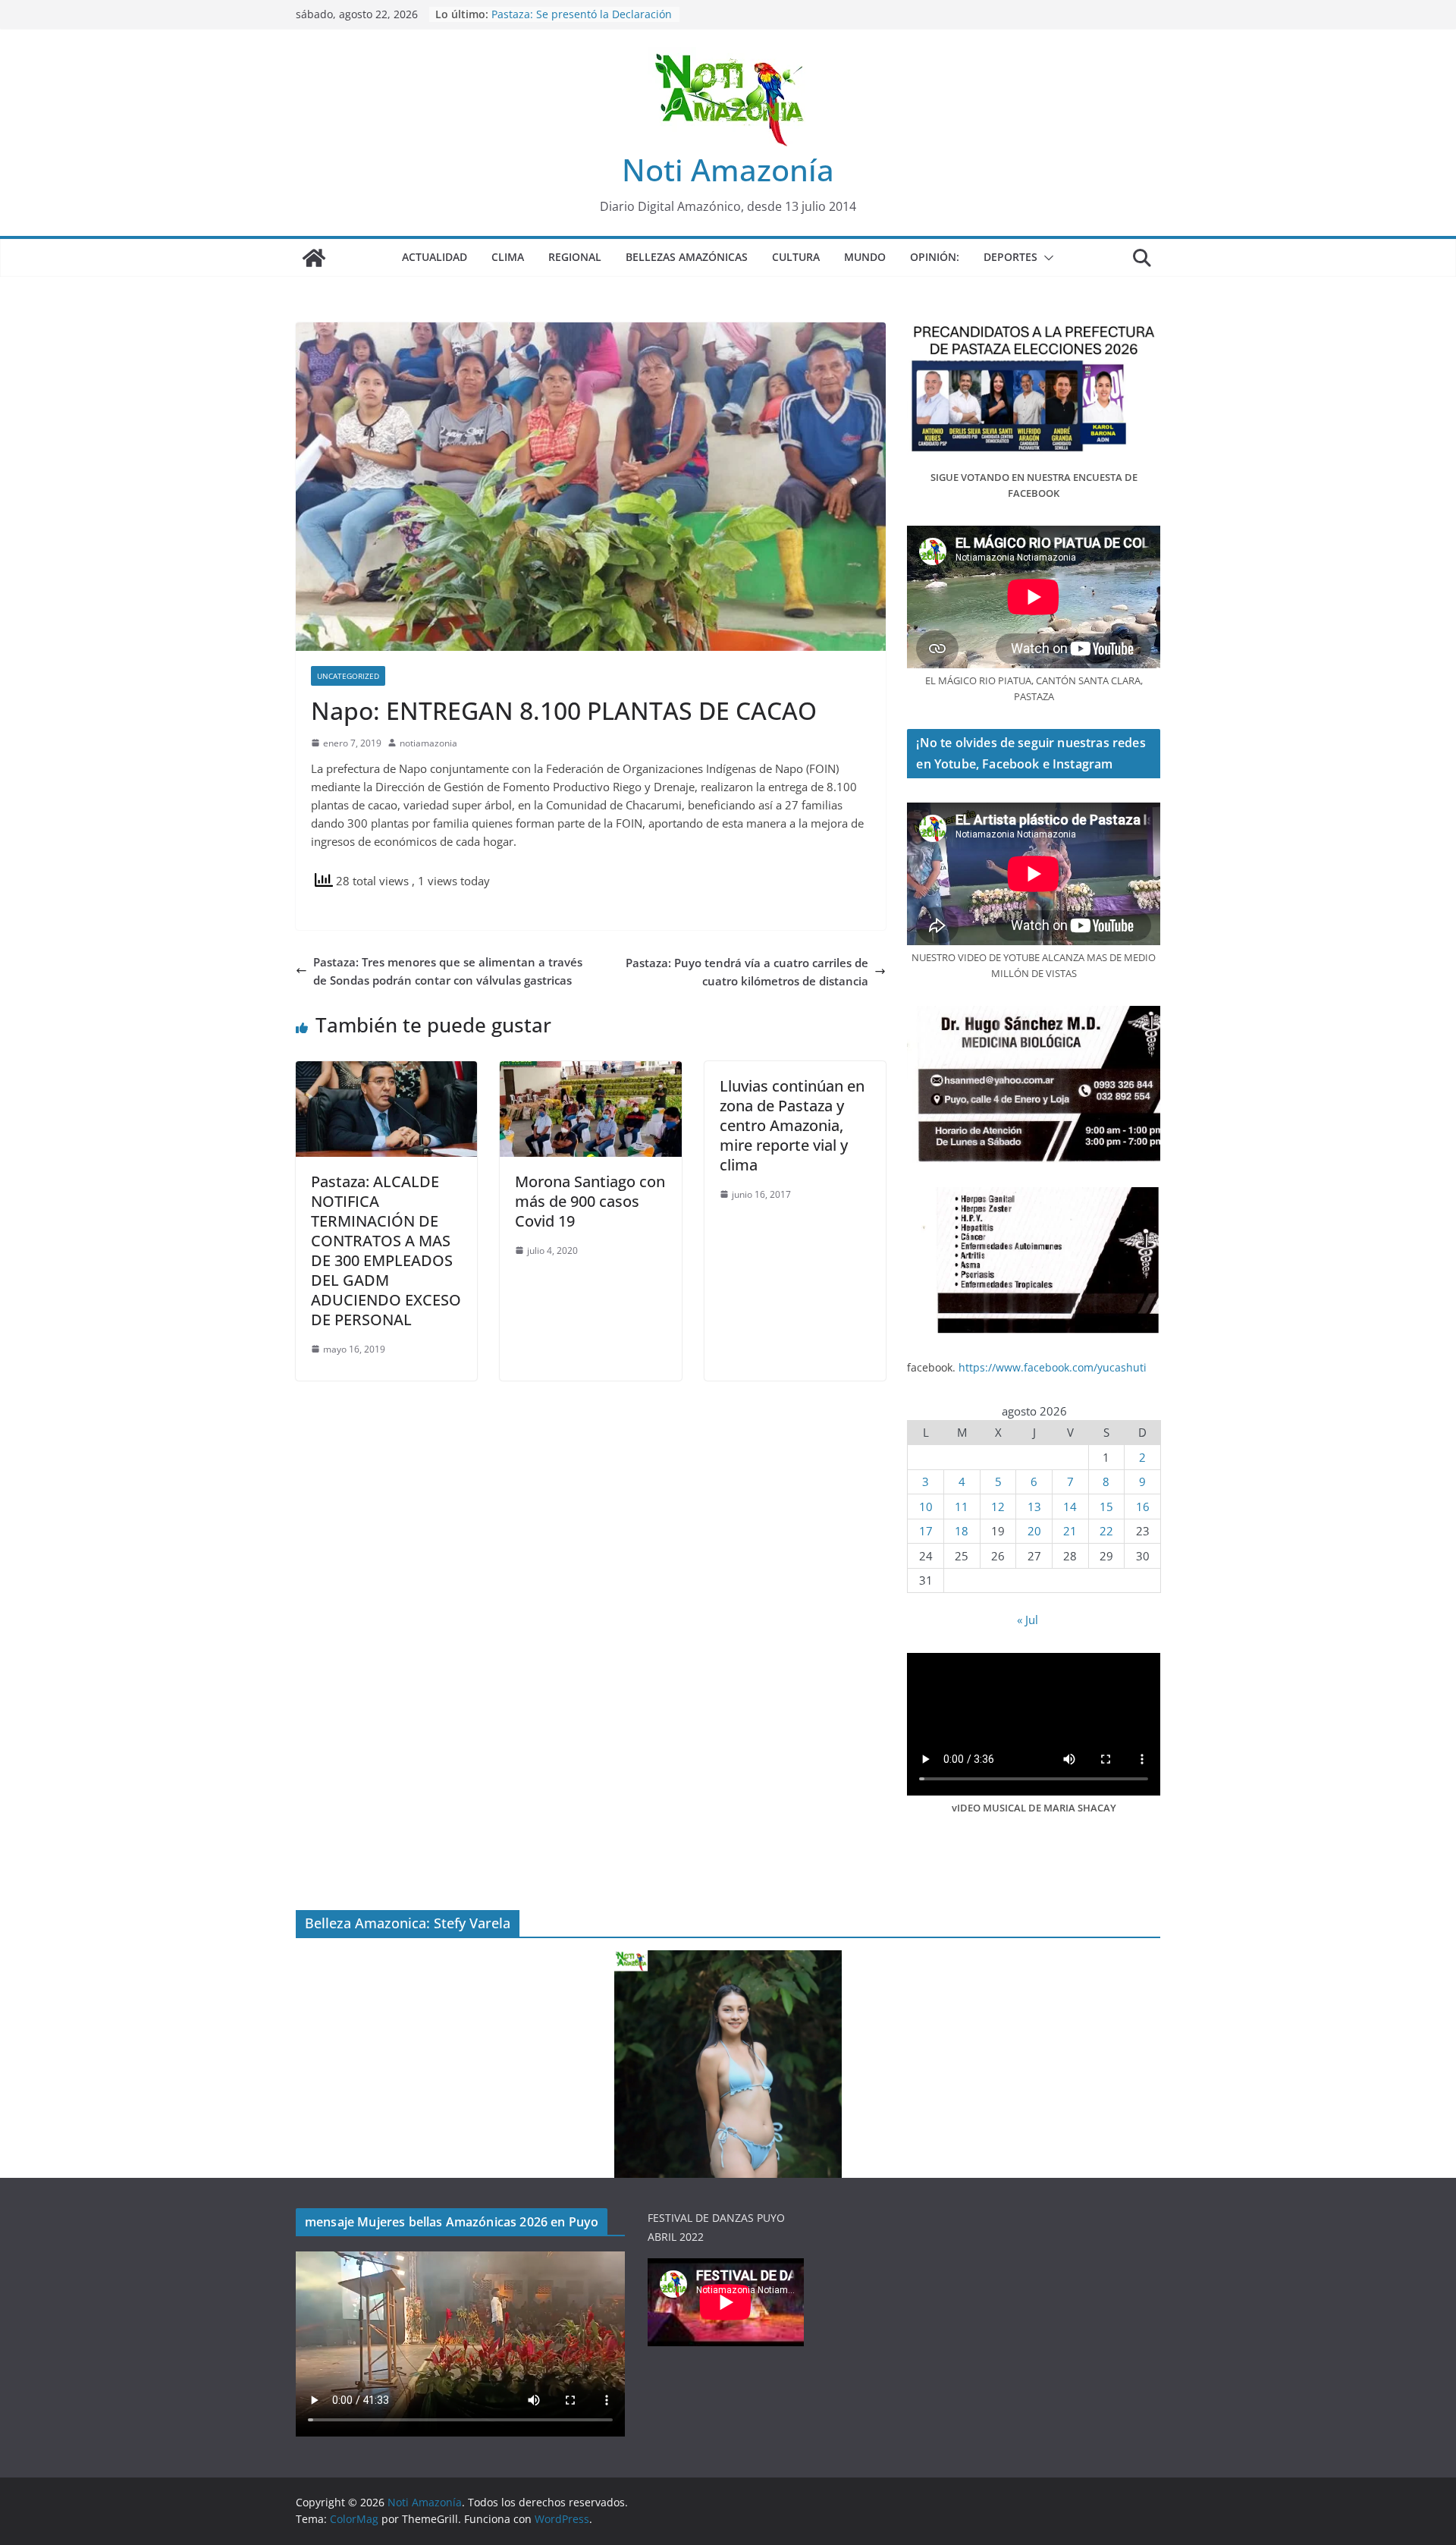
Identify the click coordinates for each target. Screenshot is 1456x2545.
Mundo (865, 257)
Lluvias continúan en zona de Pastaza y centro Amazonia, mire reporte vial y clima (792, 1125)
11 (962, 1507)
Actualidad (435, 257)
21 (1070, 1531)
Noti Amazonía (728, 170)
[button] (1046, 258)
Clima (508, 257)
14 (1070, 1507)
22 (1106, 1531)
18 (962, 1531)
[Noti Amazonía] (314, 258)
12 (998, 1507)
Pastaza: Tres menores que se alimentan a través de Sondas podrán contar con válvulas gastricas (448, 971)
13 (1034, 1507)
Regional (575, 257)
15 (1106, 1507)
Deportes (1010, 257)
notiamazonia (428, 743)
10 (926, 1507)
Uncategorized (348, 676)
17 (926, 1531)
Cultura (796, 257)
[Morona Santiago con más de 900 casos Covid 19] (590, 1070)
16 (1143, 1507)
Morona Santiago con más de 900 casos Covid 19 (590, 1201)
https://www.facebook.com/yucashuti (1053, 1367)
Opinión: (935, 257)
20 (1034, 1531)
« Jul (1028, 1620)
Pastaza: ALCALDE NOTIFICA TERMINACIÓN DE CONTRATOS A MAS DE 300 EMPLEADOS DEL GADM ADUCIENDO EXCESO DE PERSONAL (386, 1251)
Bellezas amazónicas (687, 257)
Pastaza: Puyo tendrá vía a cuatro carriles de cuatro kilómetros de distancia (747, 972)
